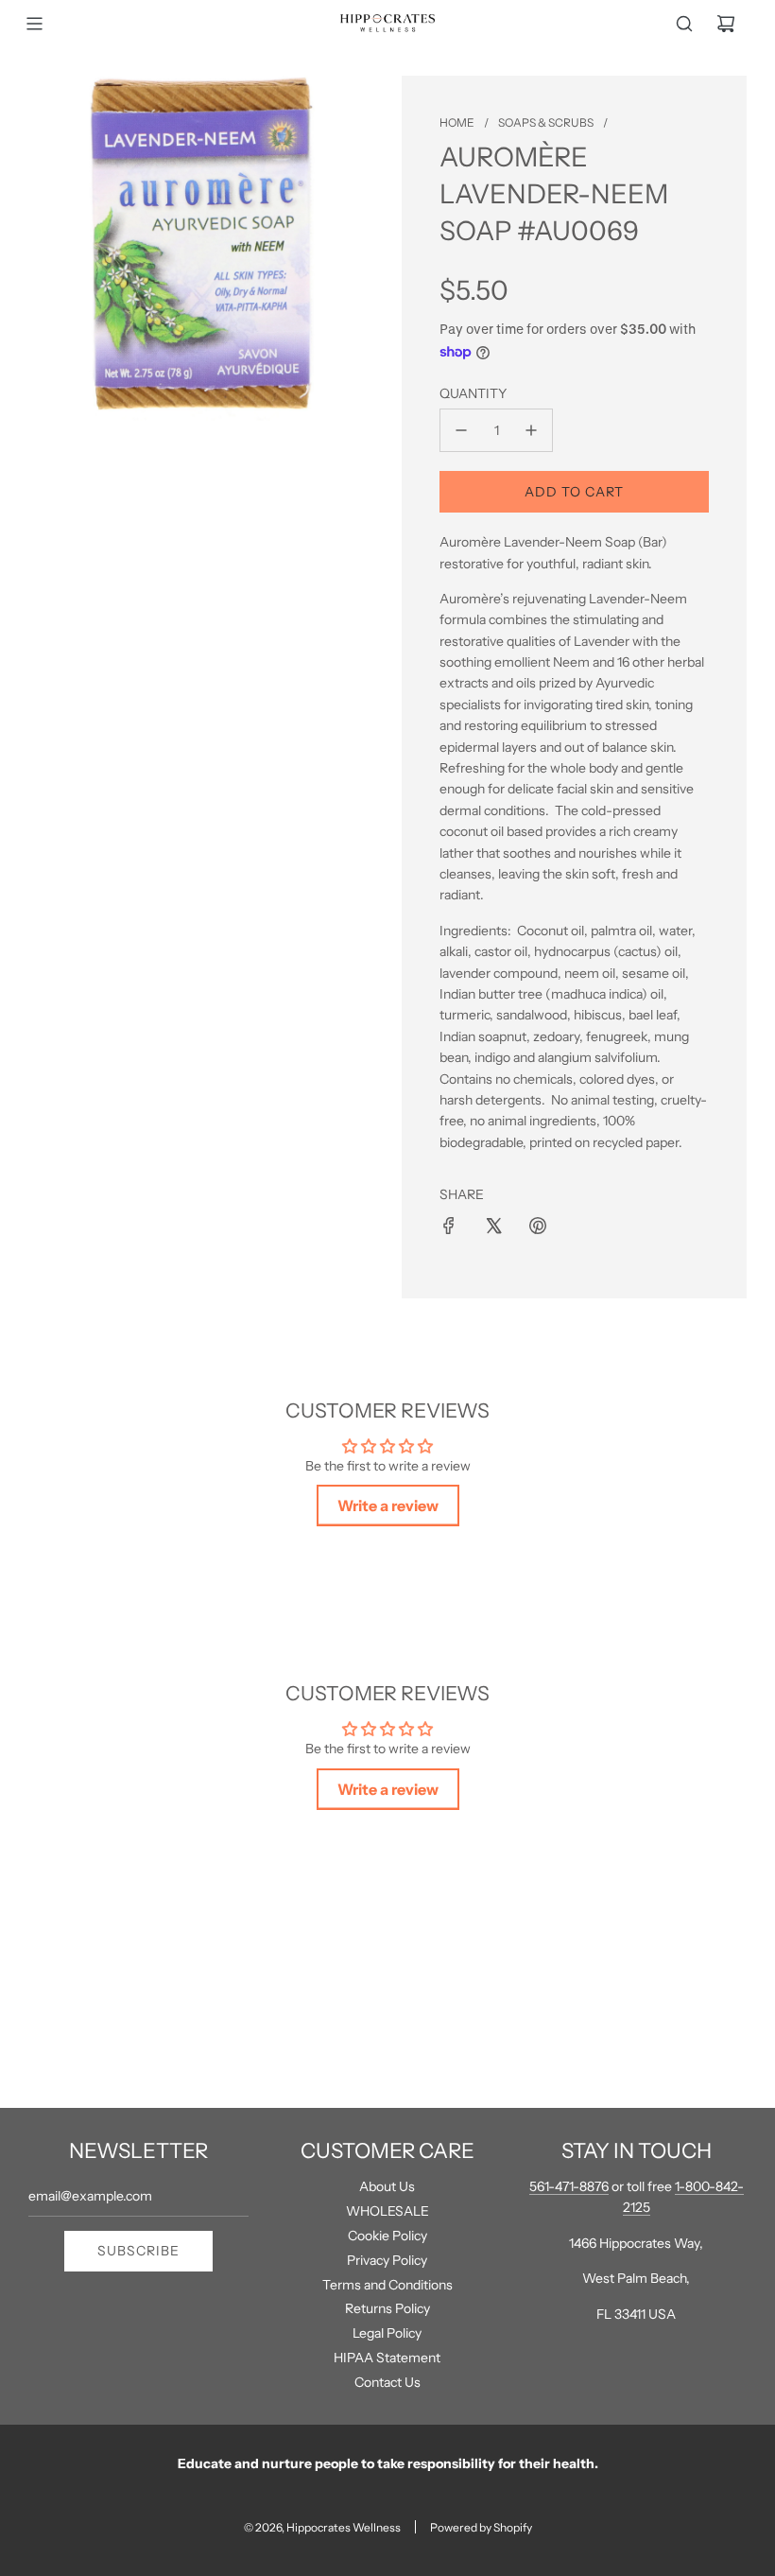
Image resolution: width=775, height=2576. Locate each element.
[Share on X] (493, 1226)
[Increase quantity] (531, 430)
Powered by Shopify (481, 2527)
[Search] (684, 24)
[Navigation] (34, 24)
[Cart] (726, 24)
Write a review (388, 1506)
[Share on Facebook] (449, 1226)
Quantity (473, 393)
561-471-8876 (569, 2186)
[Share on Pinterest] (538, 1226)
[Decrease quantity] (461, 430)
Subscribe (138, 2251)
